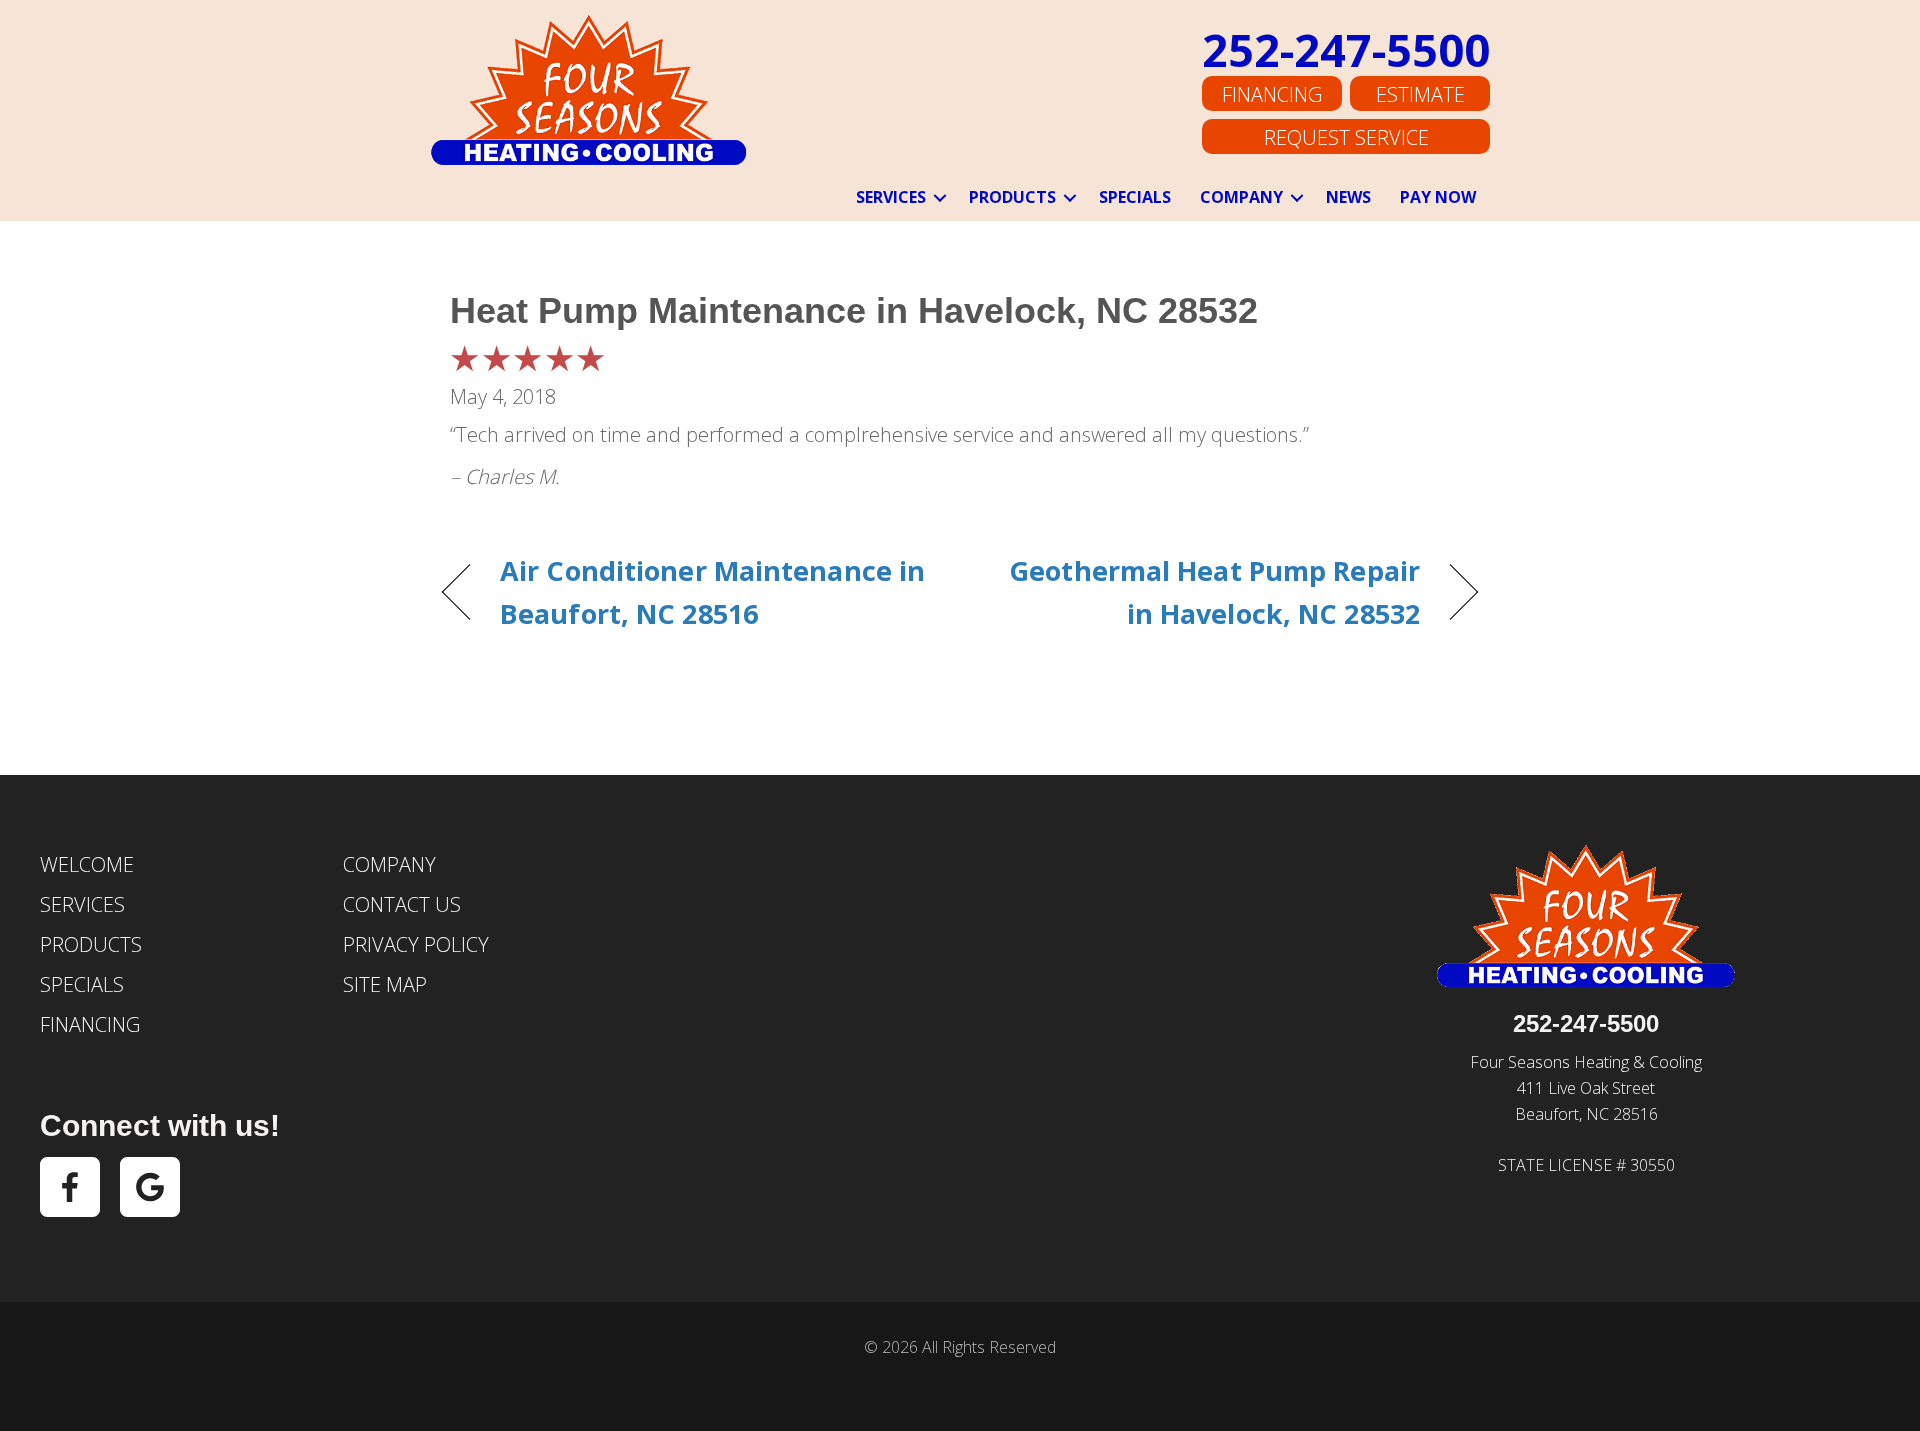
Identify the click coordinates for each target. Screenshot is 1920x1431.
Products (1012, 197)
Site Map (385, 984)
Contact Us (402, 904)
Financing (1272, 94)
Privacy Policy (416, 944)
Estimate (1420, 94)
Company (1241, 197)
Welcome (87, 864)
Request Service (1346, 137)
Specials (1135, 197)
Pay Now (1438, 197)
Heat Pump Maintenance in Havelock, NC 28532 (854, 310)
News (1348, 197)
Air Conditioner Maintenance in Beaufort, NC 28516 (712, 592)
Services (891, 197)
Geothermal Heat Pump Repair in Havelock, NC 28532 (1205, 592)
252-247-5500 (1346, 49)
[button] (940, 198)
